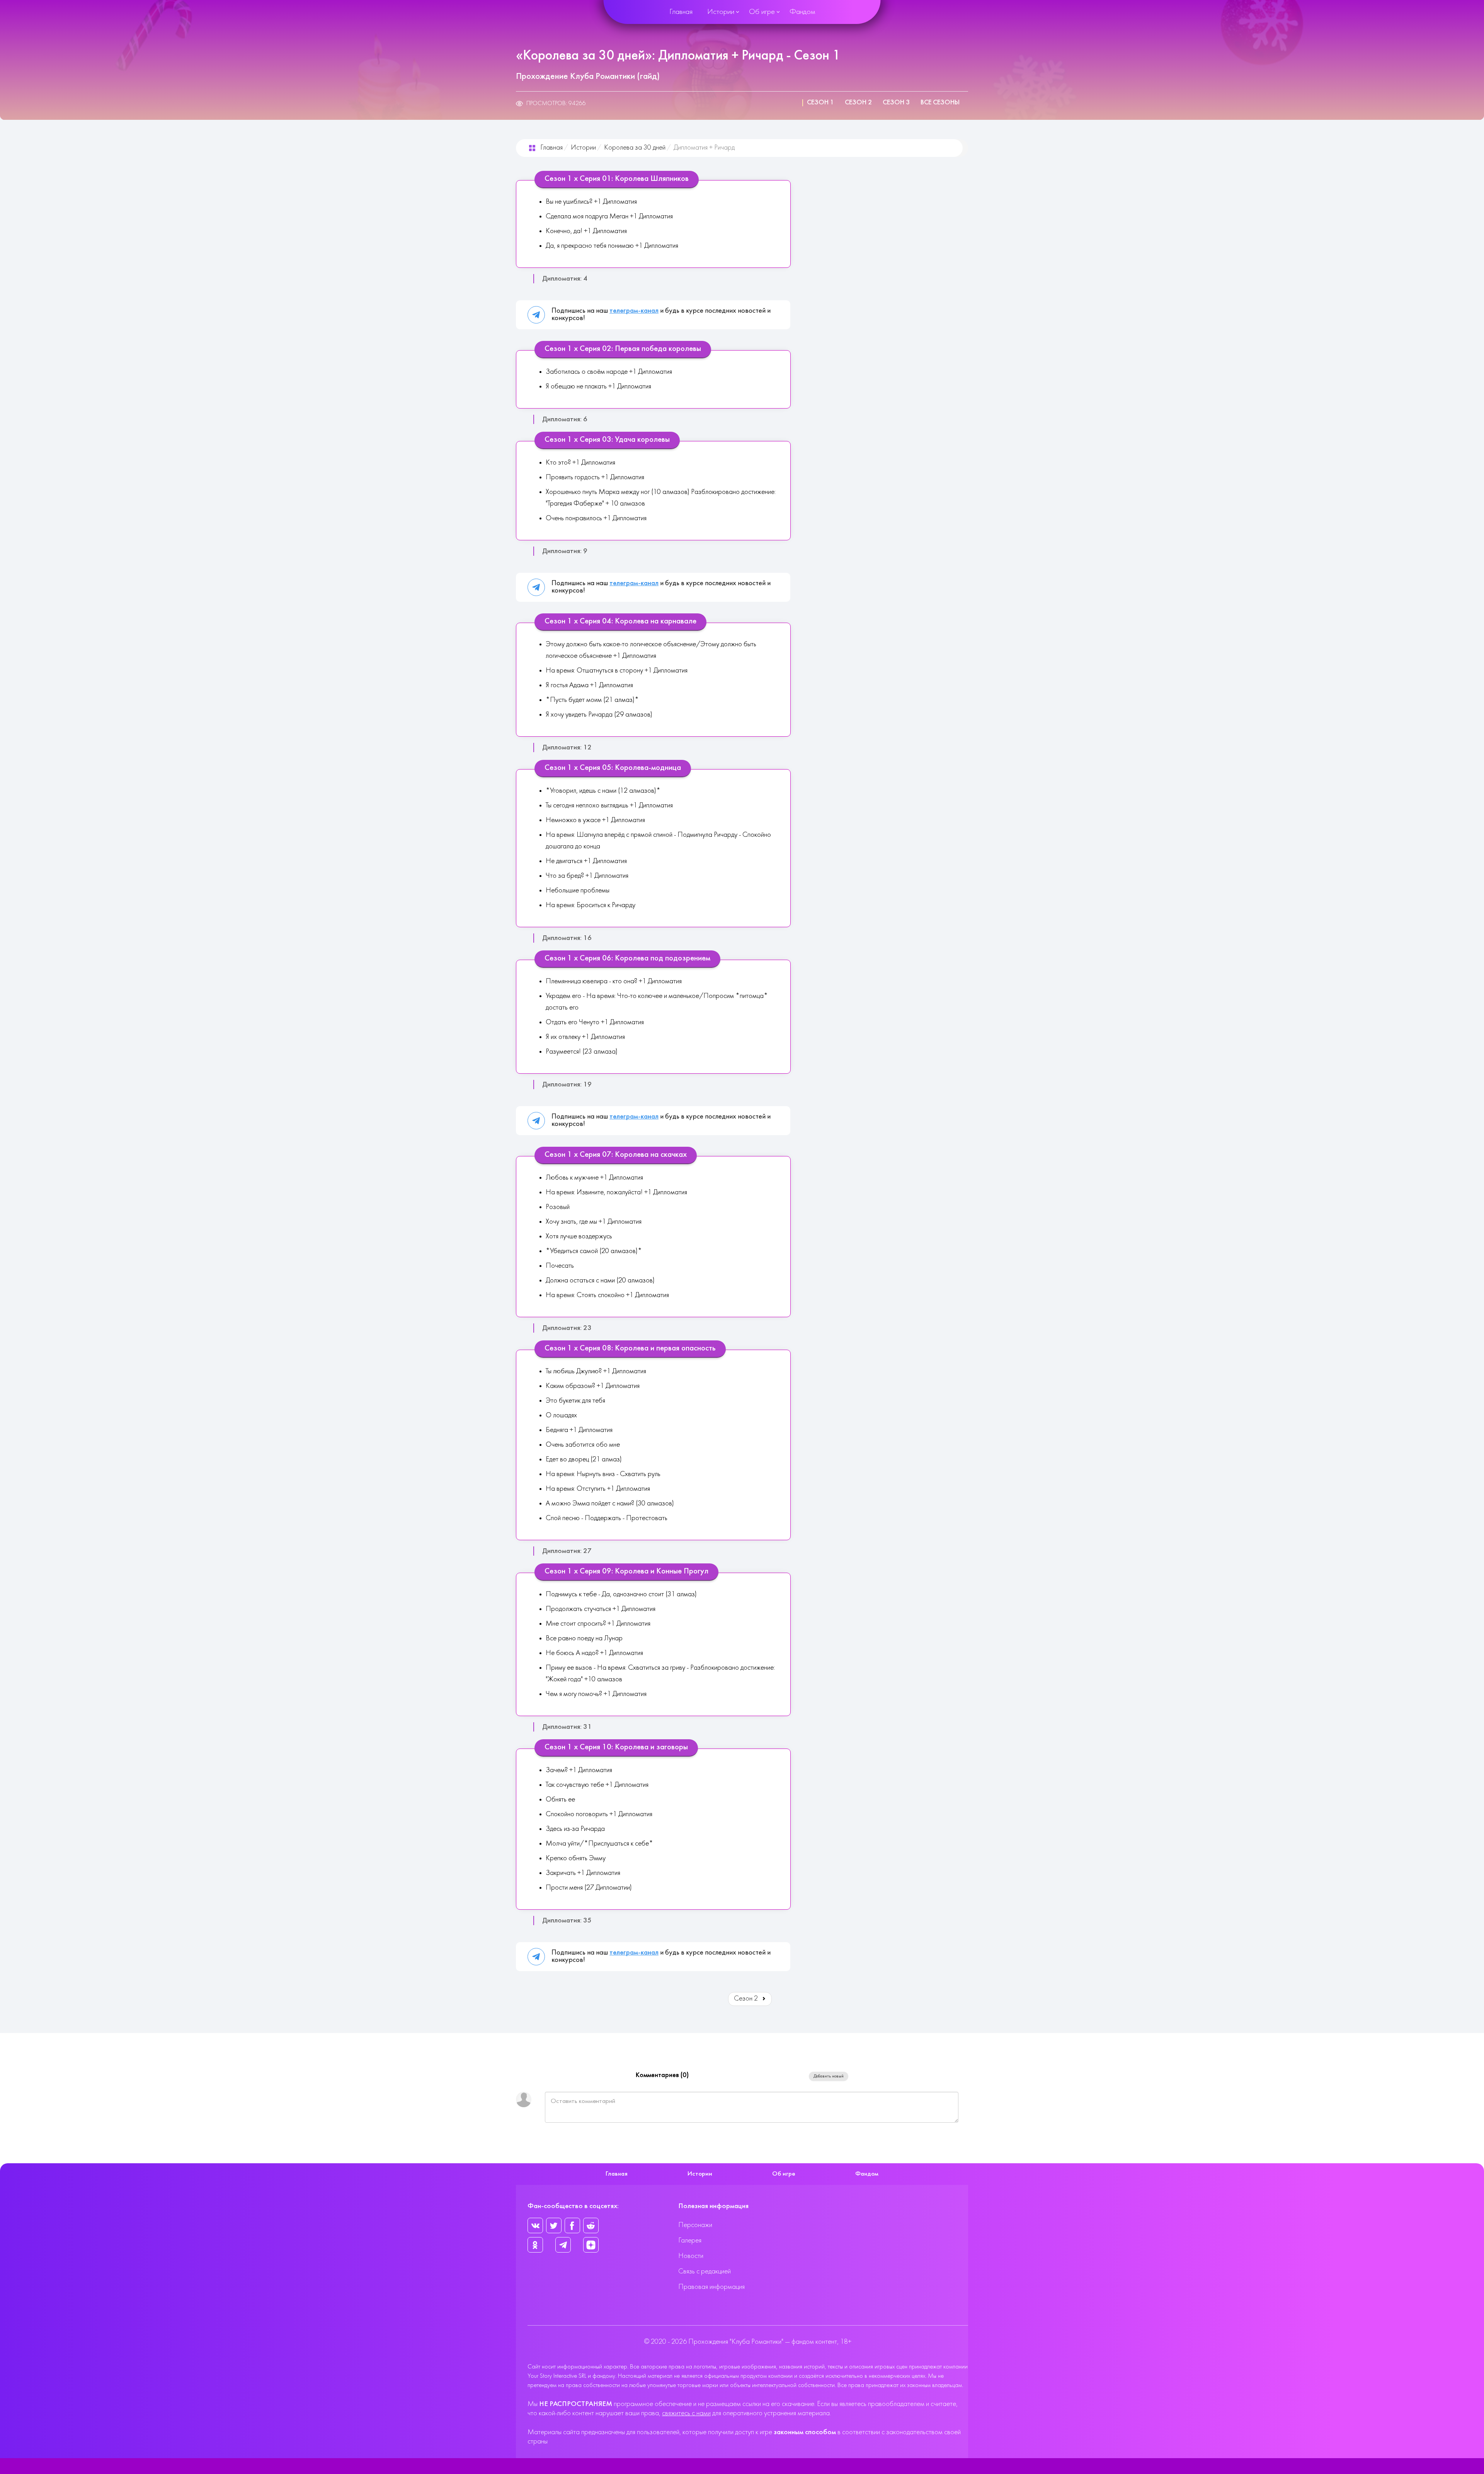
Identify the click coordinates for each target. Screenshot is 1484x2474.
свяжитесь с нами (686, 2414)
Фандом (802, 12)
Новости (691, 2256)
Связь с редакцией (705, 2272)
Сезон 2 (858, 103)
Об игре (762, 12)
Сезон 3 (896, 103)
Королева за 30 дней (635, 148)
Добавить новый (829, 2076)
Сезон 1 (820, 103)
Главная (681, 12)
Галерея (690, 2241)
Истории (721, 12)
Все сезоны (940, 103)
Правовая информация (711, 2287)
